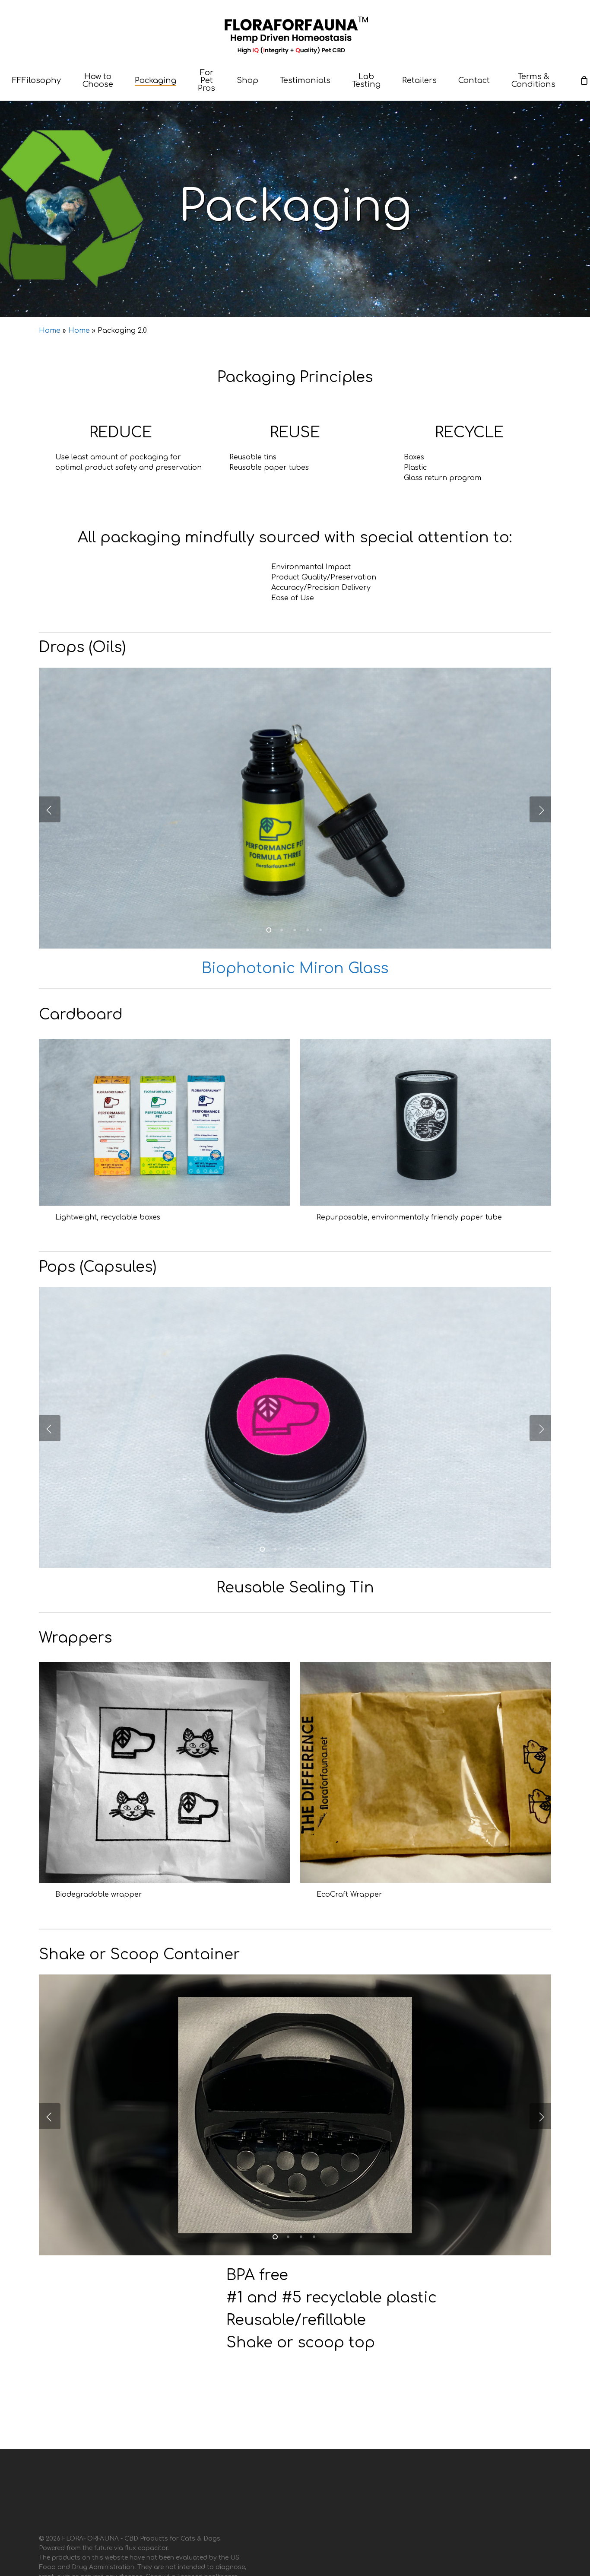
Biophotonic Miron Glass (295, 968)
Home (50, 331)
